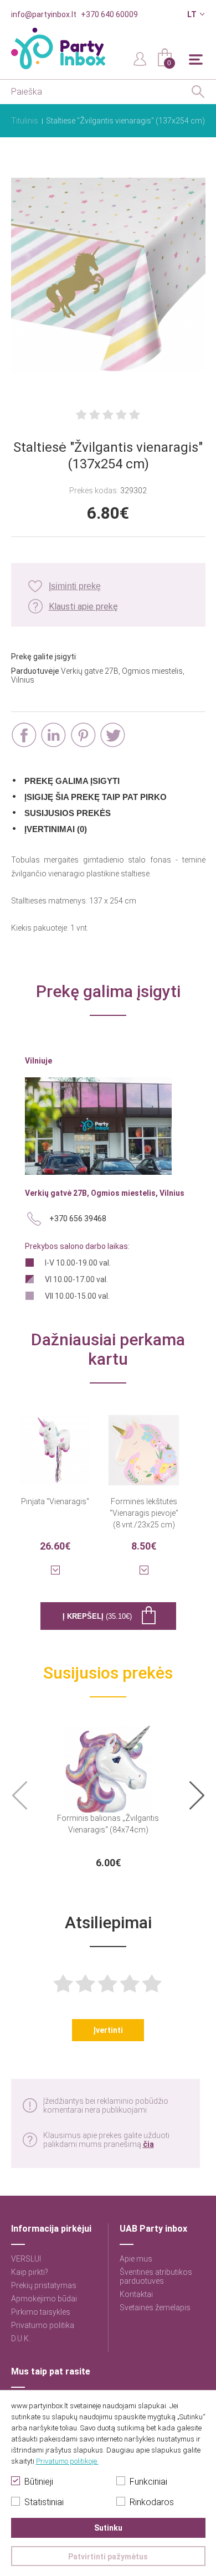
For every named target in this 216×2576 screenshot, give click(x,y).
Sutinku (108, 2528)
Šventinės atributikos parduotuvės (156, 2276)
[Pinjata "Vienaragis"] (55, 1443)
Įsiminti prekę (75, 586)
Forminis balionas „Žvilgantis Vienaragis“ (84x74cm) (108, 1824)
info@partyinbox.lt (44, 14)
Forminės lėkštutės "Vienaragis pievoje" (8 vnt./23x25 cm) (144, 1513)
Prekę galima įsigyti (72, 781)
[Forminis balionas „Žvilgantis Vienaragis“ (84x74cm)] (108, 1763)
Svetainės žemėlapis (155, 2307)
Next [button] (197, 1796)
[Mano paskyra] (140, 58)
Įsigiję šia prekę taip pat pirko (96, 797)
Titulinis (25, 121)
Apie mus (136, 2259)
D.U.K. (21, 2338)
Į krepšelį (97, 1616)
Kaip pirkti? (30, 2272)
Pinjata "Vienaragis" (55, 1501)
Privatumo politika (43, 2325)
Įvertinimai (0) (56, 829)
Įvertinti (108, 2030)
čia (148, 2144)
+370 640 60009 (109, 14)
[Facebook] (24, 735)
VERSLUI (26, 2259)
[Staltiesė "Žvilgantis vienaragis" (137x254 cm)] (108, 276)
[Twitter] (113, 735)
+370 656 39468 (78, 1219)
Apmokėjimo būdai (44, 2299)
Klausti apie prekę (83, 606)
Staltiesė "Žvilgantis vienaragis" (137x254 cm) (125, 121)
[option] (108, 1795)
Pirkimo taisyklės (41, 2312)
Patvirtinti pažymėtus (108, 2557)
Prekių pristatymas (44, 2285)
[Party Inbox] (58, 48)
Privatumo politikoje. (67, 2461)
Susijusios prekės (68, 813)
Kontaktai (136, 2294)
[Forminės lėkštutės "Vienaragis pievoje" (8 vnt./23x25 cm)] (144, 1443)
